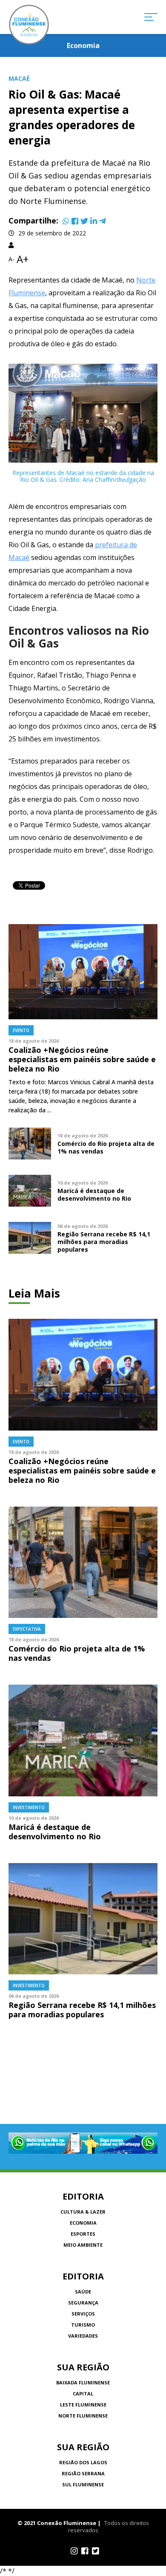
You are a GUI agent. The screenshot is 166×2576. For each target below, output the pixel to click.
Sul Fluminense (83, 2484)
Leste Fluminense (83, 2405)
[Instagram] (74, 2551)
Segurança (83, 2303)
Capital (83, 2394)
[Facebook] (75, 221)
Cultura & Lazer (83, 2212)
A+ (23, 259)
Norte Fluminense (83, 2416)
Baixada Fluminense (83, 2382)
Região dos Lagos (83, 2462)
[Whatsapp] (66, 221)
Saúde (83, 2292)
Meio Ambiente (83, 2245)
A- (11, 259)
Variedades (83, 2336)
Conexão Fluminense (29, 25)
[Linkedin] (94, 221)
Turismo (83, 2325)
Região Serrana (83, 2473)
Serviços (83, 2314)
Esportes (83, 2234)
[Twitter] (84, 221)
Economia (83, 2223)
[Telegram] (103, 221)
